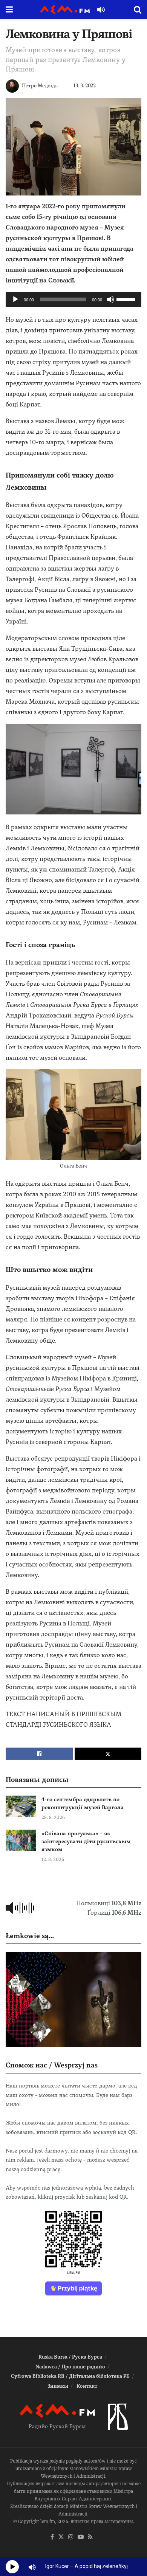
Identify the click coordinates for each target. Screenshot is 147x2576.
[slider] (127, 299)
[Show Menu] (9, 9)
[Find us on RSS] (90, 2537)
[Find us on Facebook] (52, 2537)
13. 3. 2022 (85, 86)
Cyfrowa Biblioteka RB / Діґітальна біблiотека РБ (70, 2376)
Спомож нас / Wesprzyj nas (52, 2065)
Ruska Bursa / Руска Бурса (70, 2357)
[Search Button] (138, 9)
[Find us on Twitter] (61, 2537)
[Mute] (110, 299)
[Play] (15, 299)
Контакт (87, 2386)
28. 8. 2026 (53, 1818)
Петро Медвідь (40, 86)
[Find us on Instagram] (71, 2537)
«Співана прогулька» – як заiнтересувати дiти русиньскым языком (86, 1841)
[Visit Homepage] (65, 10)
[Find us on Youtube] (81, 2537)
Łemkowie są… (30, 1936)
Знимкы (58, 2386)
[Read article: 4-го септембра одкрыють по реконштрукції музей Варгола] (21, 1806)
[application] (73, 299)
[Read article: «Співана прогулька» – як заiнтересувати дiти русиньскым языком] (21, 1840)
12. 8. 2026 (53, 1859)
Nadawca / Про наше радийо (70, 2367)
